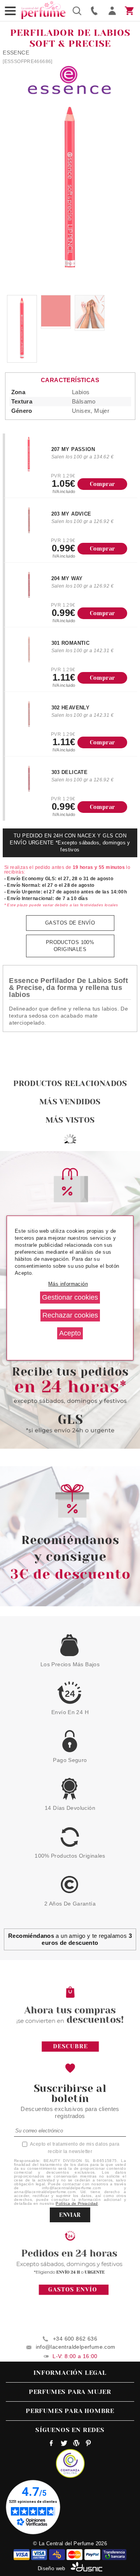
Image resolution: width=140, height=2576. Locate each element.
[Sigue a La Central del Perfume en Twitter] (64, 2444)
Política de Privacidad (77, 2203)
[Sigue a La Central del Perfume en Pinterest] (88, 2444)
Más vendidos (70, 1102)
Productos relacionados (70, 1084)
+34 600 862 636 (75, 2339)
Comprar (102, 484)
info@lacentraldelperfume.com (76, 2347)
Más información (68, 1284)
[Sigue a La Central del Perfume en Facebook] (52, 2444)
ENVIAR (70, 2215)
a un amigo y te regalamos (70, 1939)
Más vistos (70, 1120)
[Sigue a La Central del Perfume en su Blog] (76, 2444)
